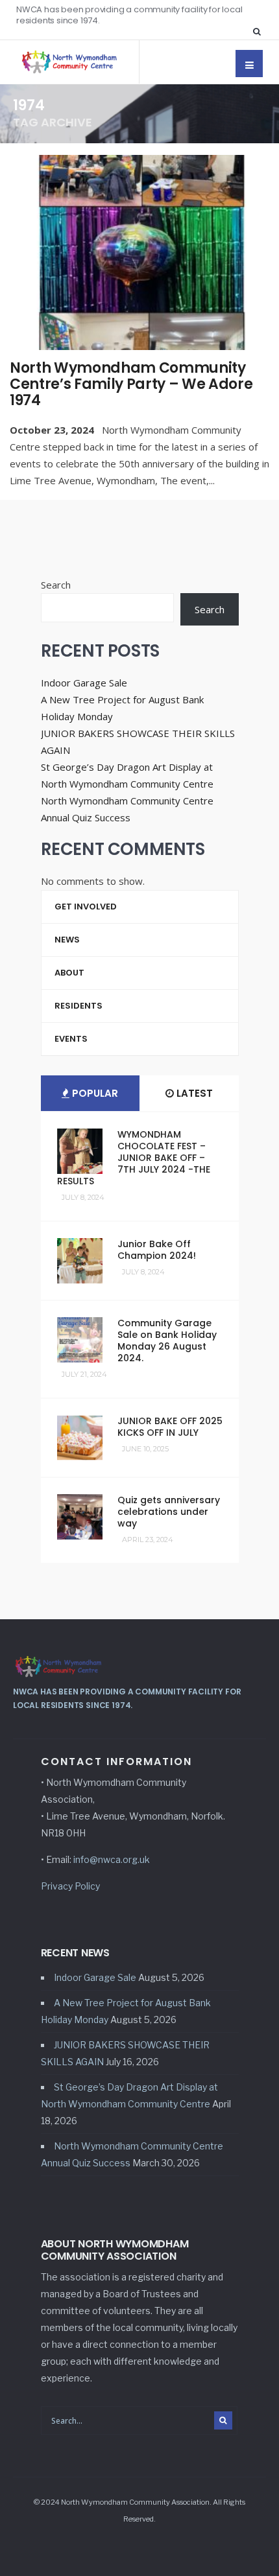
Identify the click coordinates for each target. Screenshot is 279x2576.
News (67, 940)
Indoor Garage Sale (84, 683)
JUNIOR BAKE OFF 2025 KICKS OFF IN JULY (170, 1427)
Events (71, 1039)
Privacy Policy (70, 1886)
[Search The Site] (260, 31)
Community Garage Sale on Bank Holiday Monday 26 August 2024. (167, 1341)
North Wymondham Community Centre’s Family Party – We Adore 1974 (131, 384)
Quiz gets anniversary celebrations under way (169, 1512)
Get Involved (86, 907)
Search (56, 585)
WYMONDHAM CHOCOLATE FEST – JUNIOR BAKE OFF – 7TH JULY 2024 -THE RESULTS (134, 1158)
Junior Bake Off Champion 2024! (157, 1250)
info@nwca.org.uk (112, 1859)
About (69, 973)
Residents (79, 1006)
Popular (94, 1093)
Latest (193, 1093)
